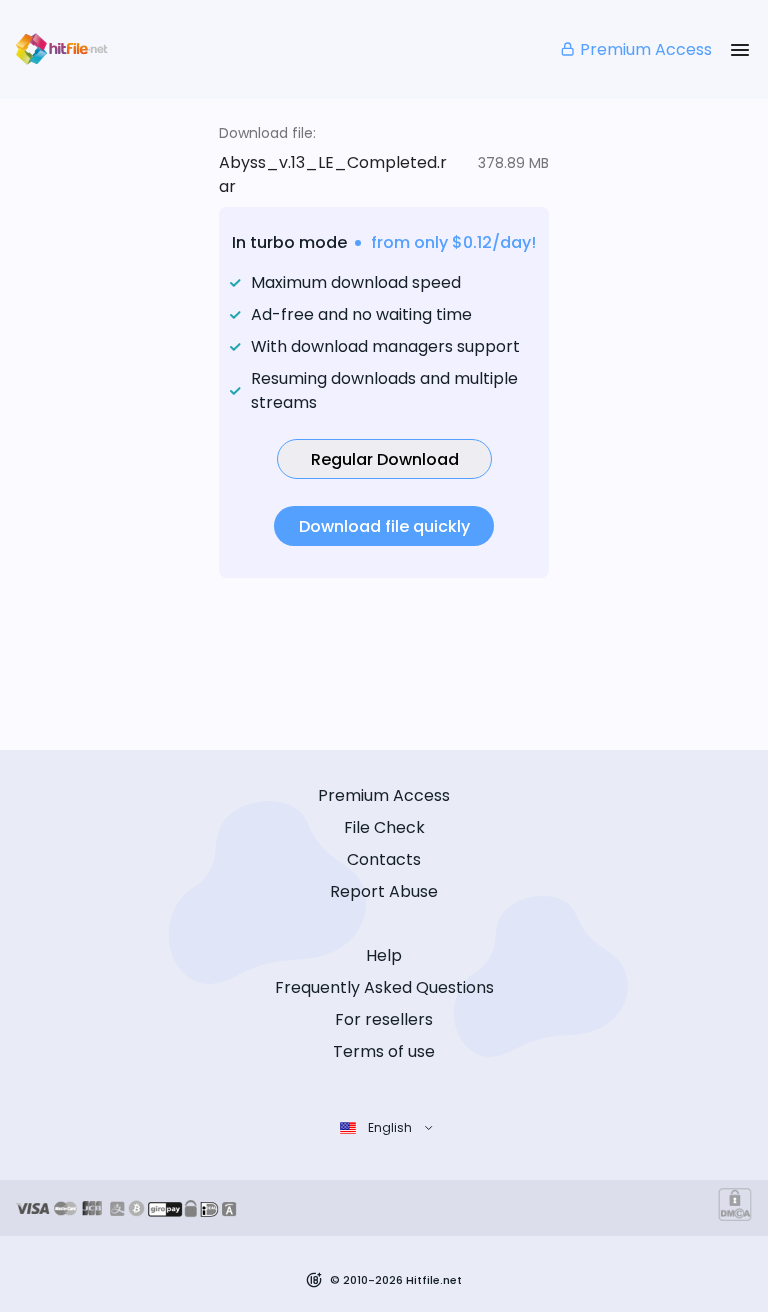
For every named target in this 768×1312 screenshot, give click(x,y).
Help (384, 955)
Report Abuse (384, 891)
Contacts (384, 859)
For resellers (384, 1019)
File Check (384, 827)
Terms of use (384, 1051)
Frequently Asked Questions (384, 987)
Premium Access (646, 49)
